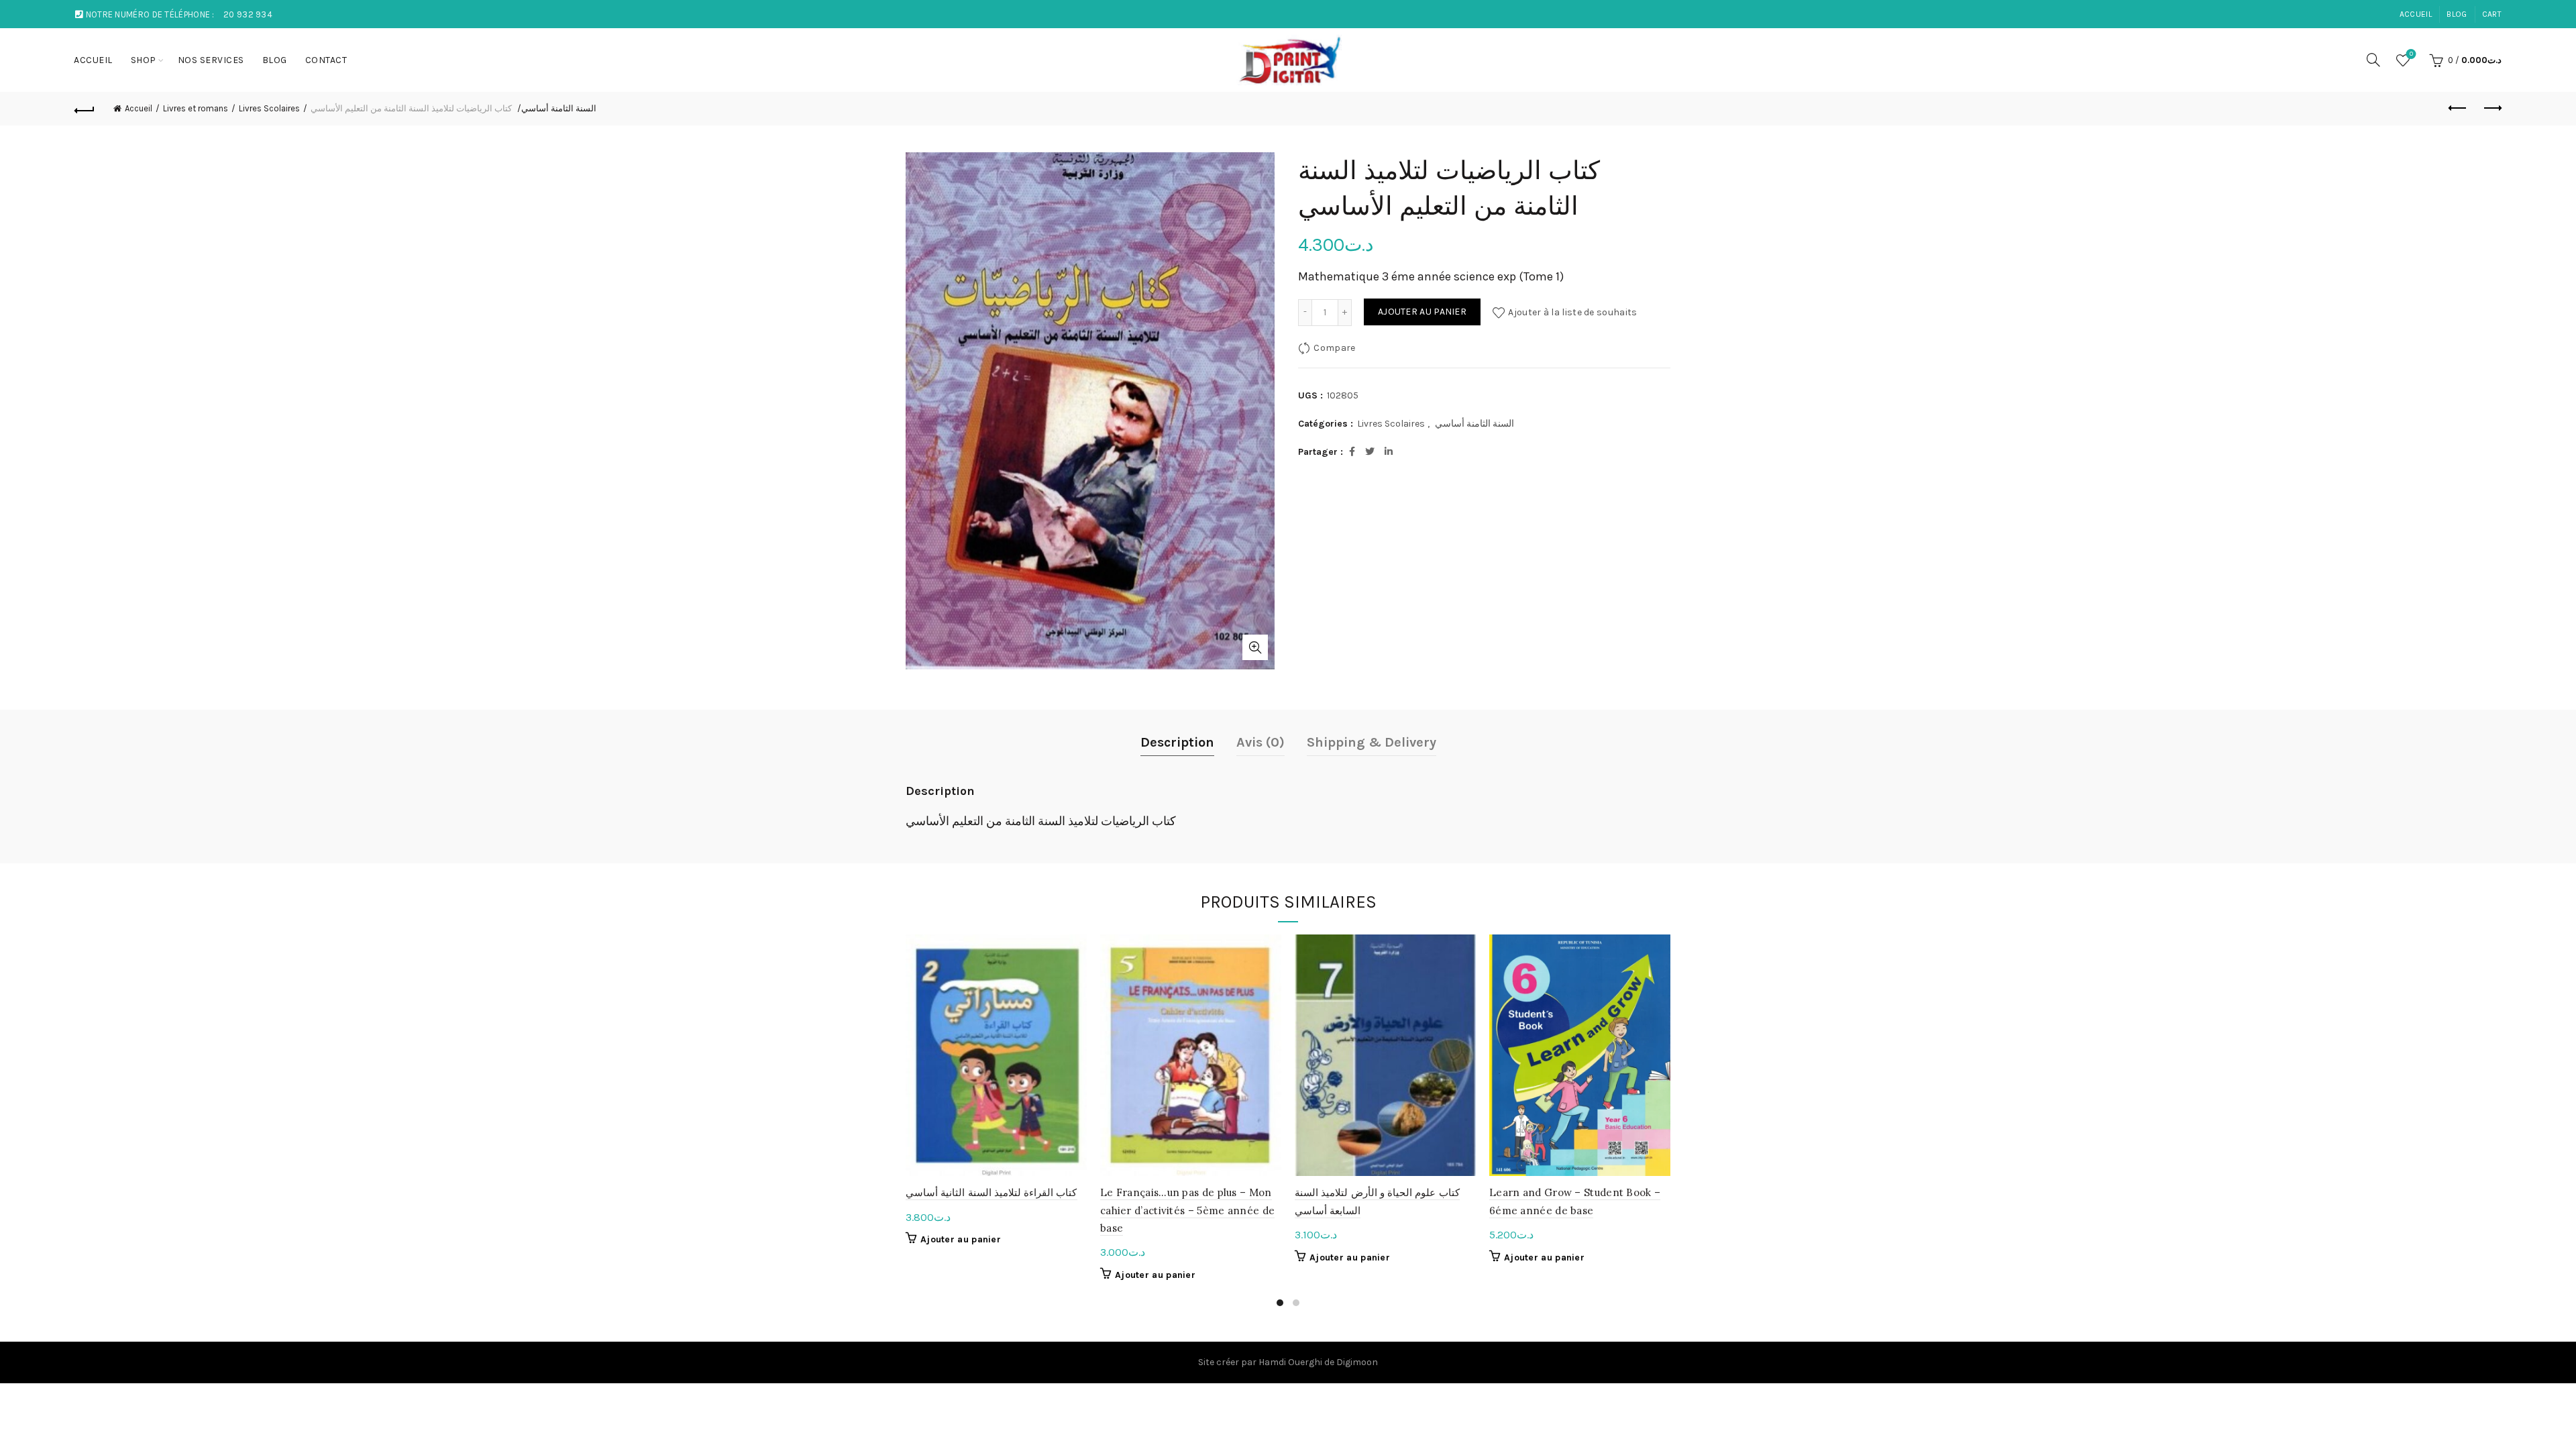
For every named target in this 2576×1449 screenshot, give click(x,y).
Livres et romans (196, 108)
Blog (2457, 14)
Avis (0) (1260, 742)
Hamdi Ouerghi (1290, 1362)
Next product (2491, 109)
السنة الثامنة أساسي (559, 108)
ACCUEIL (2416, 14)
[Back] (85, 109)
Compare (1334, 347)
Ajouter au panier (1422, 312)
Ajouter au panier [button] (961, 1239)
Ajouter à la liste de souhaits (1572, 312)
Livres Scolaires (269, 108)
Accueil (139, 108)
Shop (144, 60)
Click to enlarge (1255, 647)
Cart (2492, 14)
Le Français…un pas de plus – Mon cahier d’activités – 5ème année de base (1187, 1210)
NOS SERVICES (211, 60)
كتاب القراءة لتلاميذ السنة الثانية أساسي (991, 1192)
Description (1177, 742)
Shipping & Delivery (1372, 742)
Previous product (2458, 109)
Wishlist (2411, 54)
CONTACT (326, 60)
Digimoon (1357, 1362)
